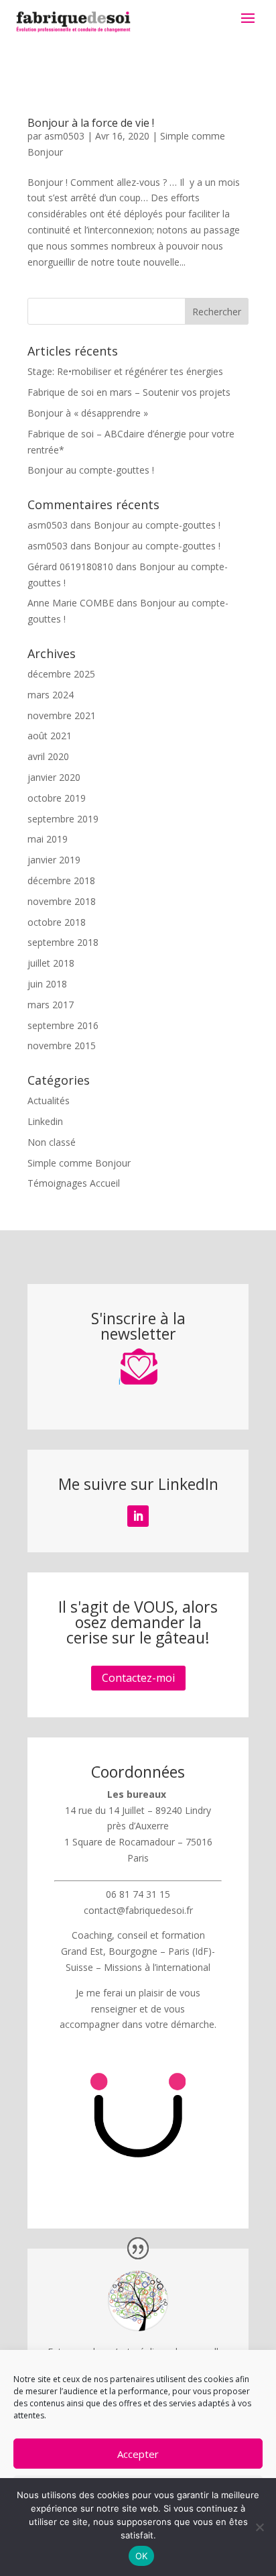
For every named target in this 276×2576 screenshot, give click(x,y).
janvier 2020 (54, 777)
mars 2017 (51, 1005)
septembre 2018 (63, 942)
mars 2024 (51, 695)
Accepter (138, 2454)
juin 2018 (47, 984)
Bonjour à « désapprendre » (88, 413)
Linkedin (45, 1121)
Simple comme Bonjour (79, 1163)
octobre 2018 (57, 922)
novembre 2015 (62, 1045)
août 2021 (50, 736)
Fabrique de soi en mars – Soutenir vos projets (129, 392)
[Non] (259, 2527)
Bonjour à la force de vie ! (91, 123)
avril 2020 (48, 756)
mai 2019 (48, 839)
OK (142, 2556)
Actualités (49, 1101)
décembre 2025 (61, 674)
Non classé (52, 1142)
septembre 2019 (63, 819)
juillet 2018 (51, 963)
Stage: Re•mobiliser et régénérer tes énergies (125, 371)
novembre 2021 (62, 715)
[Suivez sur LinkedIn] (138, 1516)
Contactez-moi (138, 1678)
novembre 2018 (62, 901)
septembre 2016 (63, 1025)
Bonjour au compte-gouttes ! (91, 470)
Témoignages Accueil (74, 1183)
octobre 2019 (57, 798)
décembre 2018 (61, 880)
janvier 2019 (54, 860)
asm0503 (64, 136)
